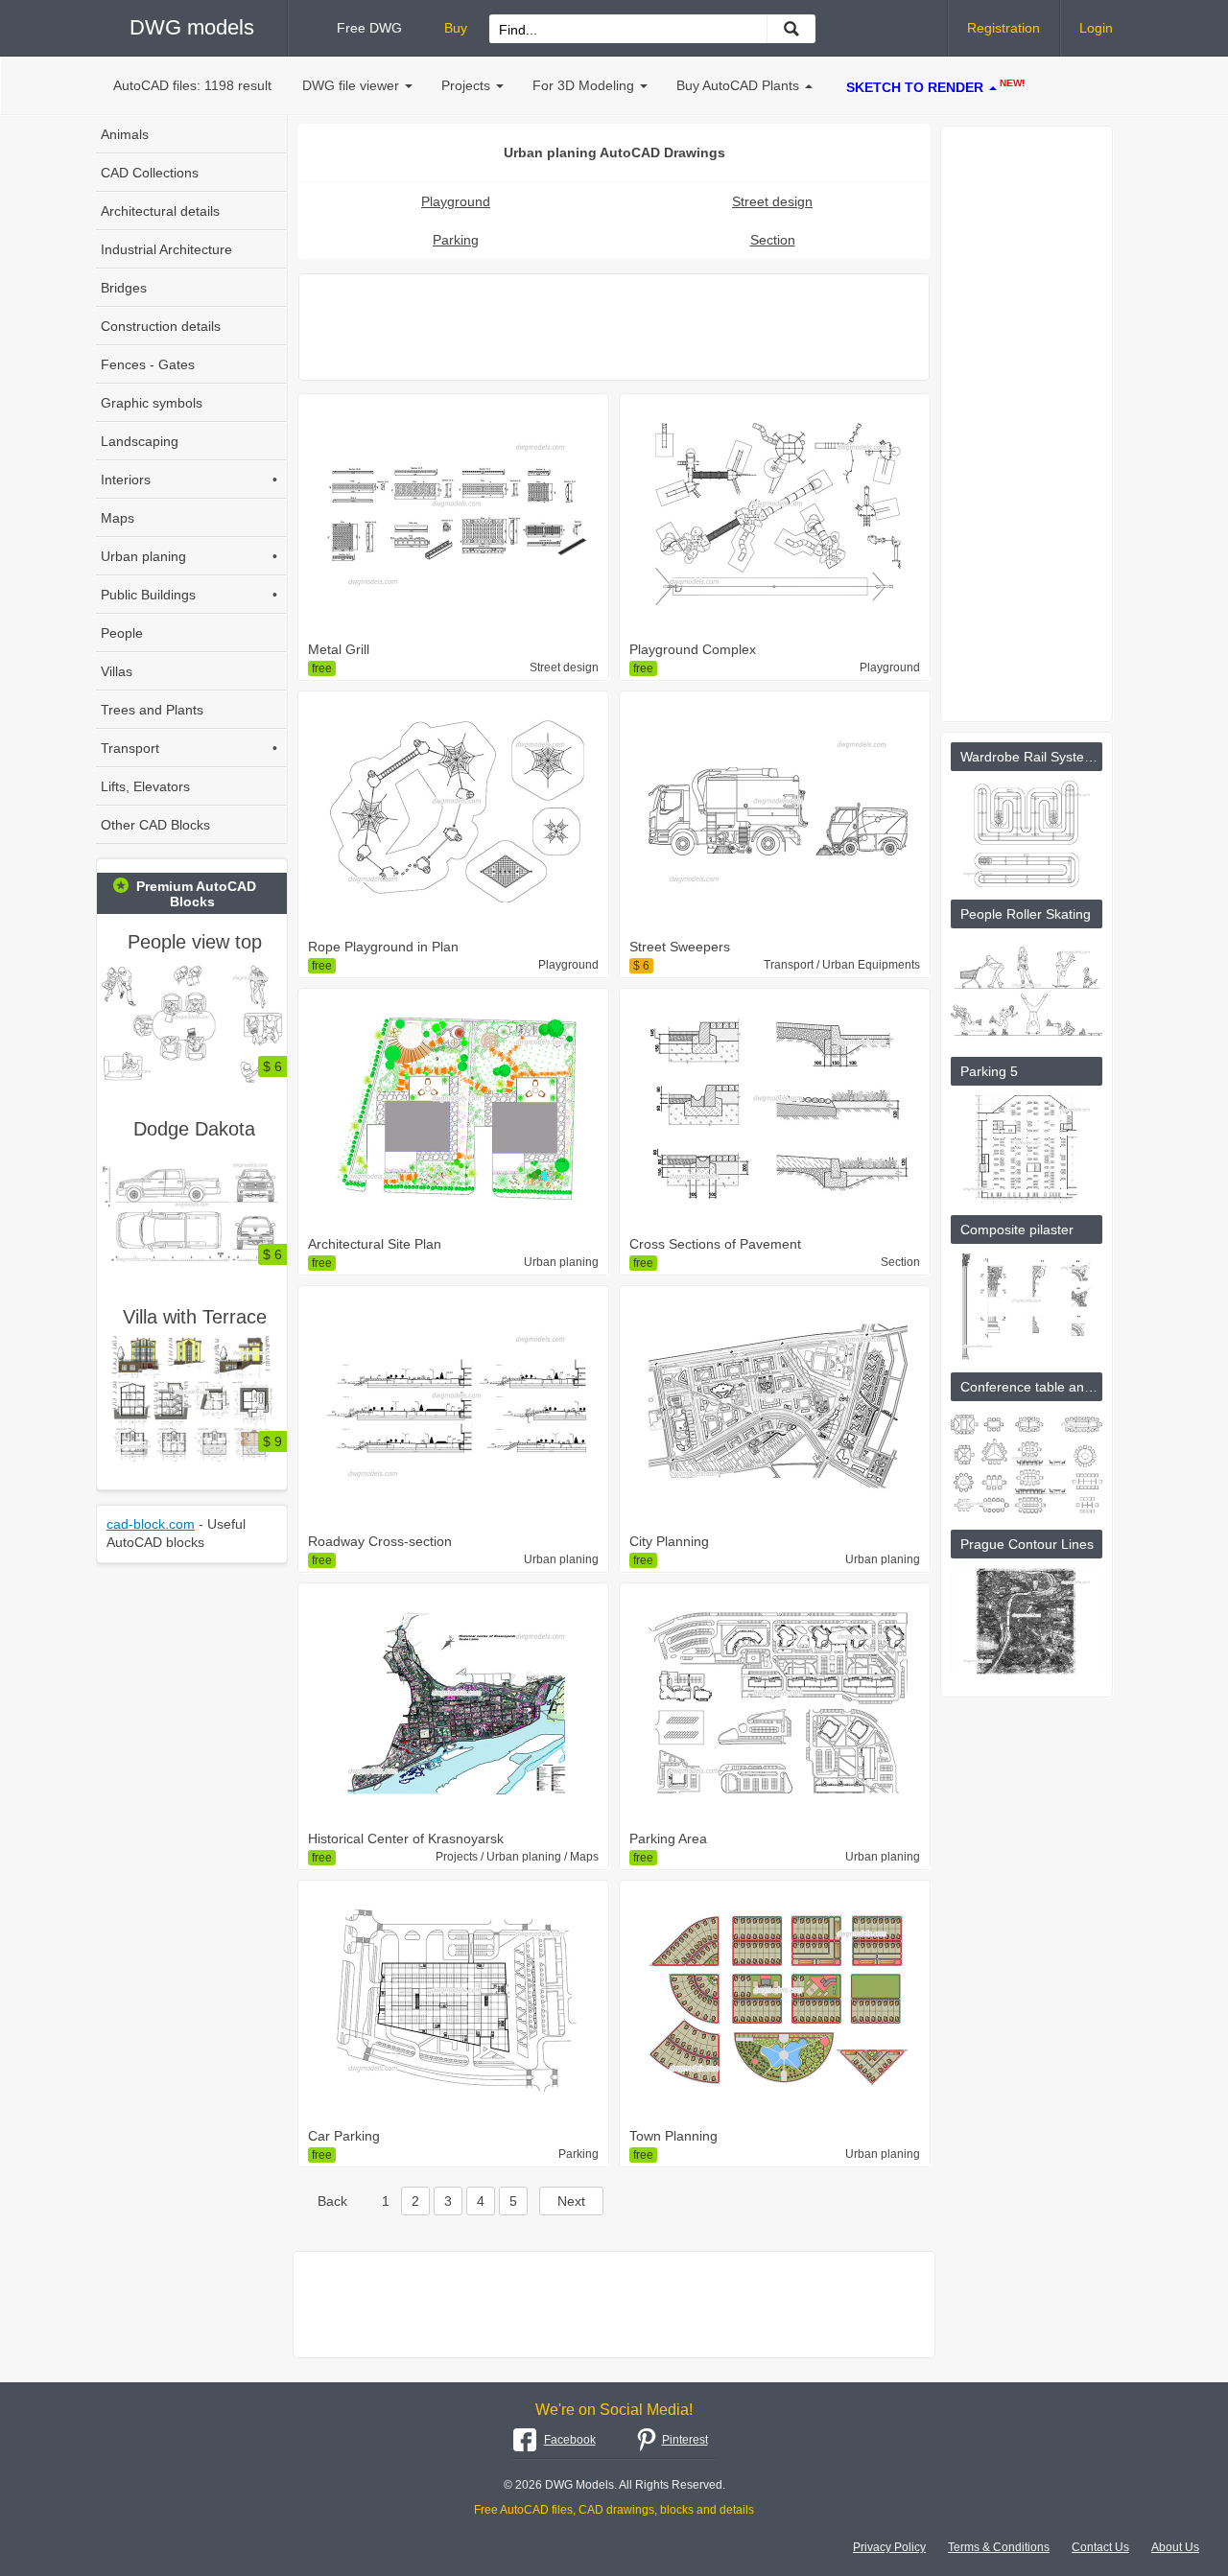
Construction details (161, 326)
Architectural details (160, 211)
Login (1096, 28)
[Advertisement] (614, 327)
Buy (456, 28)
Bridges (124, 288)
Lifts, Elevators (145, 786)
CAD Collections (150, 173)
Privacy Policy (889, 2547)
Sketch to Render (935, 86)
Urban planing (189, 556)
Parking (456, 240)
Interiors (189, 480)
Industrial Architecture (166, 249)
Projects (466, 85)
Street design (772, 201)
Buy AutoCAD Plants (738, 85)
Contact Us (1100, 2547)
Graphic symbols (152, 403)
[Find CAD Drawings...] (791, 29)
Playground (456, 201)
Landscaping (140, 441)
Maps (118, 518)
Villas (117, 671)
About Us (1175, 2547)
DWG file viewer (351, 85)
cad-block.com (151, 1524)
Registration (1004, 28)
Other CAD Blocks (155, 825)
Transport (189, 748)
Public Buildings (189, 595)
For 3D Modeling (583, 85)
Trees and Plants (152, 710)
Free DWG (369, 28)
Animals (125, 134)
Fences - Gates (148, 364)
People (122, 633)
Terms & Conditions (999, 2547)
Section (773, 240)
